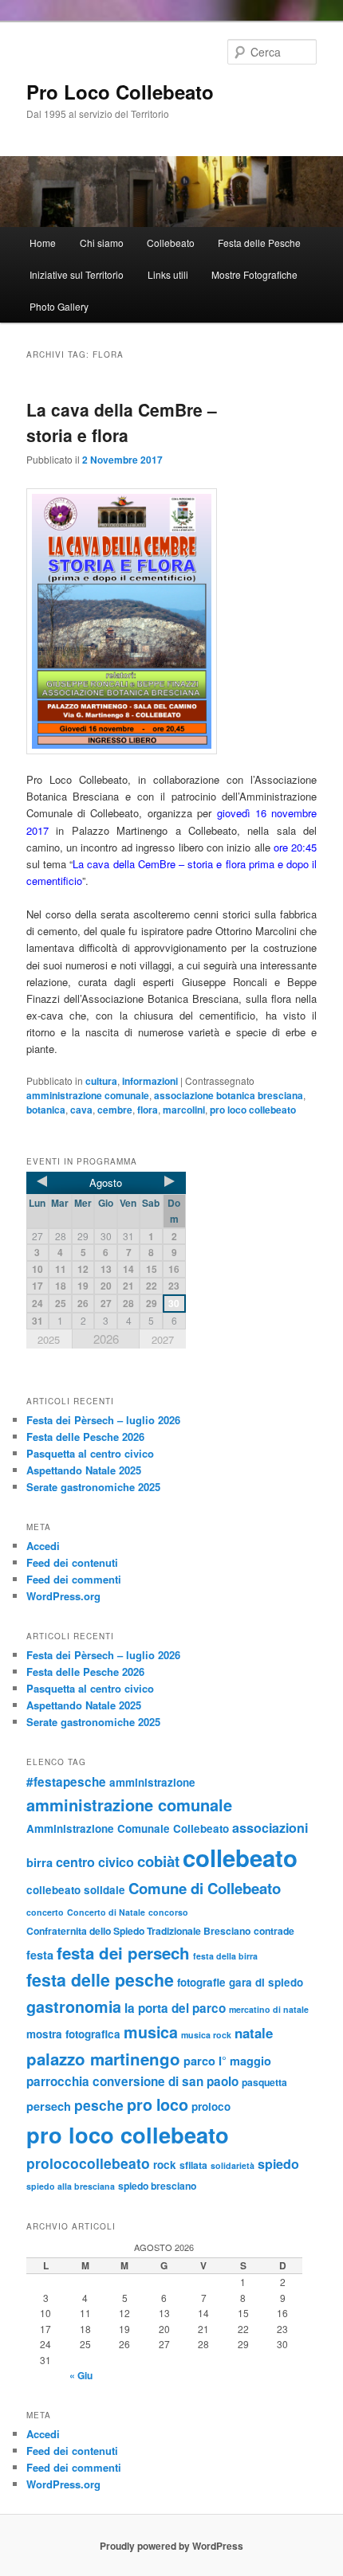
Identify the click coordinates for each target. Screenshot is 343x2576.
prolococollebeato (88, 2163)
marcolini (184, 1110)
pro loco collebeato (253, 1110)
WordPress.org (63, 1596)
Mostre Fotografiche (254, 274)
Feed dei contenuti (72, 1562)
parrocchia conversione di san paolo (132, 2081)
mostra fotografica (73, 2034)
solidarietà (233, 2165)
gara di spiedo (266, 1982)
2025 (49, 1339)
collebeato (240, 1858)
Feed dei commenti (74, 1579)
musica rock (206, 2035)
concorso (168, 1912)
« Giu (81, 2375)
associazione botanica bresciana (229, 1095)
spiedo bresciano (157, 2186)
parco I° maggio (227, 2061)
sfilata (193, 2165)
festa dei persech (123, 1953)
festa (40, 1955)
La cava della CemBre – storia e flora (122, 422)
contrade (274, 1931)
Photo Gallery (59, 306)
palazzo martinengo (103, 2059)
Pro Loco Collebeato (120, 92)
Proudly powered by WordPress (171, 2546)
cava (81, 1110)
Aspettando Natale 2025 (84, 1470)
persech (49, 2106)
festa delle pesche (100, 1980)
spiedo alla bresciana (71, 2186)
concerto (45, 1912)
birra (39, 1862)
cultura (101, 1081)
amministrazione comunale (88, 1095)
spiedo (278, 2164)
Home (43, 243)
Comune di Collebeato (205, 1888)
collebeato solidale (76, 1890)
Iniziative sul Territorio (77, 274)
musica (151, 2032)
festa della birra (225, 1956)
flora (148, 1110)
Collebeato (171, 243)
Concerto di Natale (106, 1912)
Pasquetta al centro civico (90, 1453)
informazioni (150, 1081)
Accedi (43, 1546)
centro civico (95, 1862)
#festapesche (66, 1782)
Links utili (168, 274)
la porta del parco (175, 2008)
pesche (99, 2105)
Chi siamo (102, 243)
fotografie (201, 1982)
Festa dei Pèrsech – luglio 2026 (103, 1420)
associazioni (270, 1828)
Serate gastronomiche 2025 (93, 1487)
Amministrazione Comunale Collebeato (128, 1828)
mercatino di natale (269, 2009)
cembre (115, 1110)
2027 (163, 1339)
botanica (46, 1110)
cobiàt (158, 1861)
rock (165, 2165)
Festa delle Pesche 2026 (85, 1437)
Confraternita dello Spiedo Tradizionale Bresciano (138, 1931)
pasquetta (264, 2082)
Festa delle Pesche (259, 243)
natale (254, 2033)
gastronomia (74, 2006)
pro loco (158, 2104)
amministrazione (152, 1782)
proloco (211, 2106)
